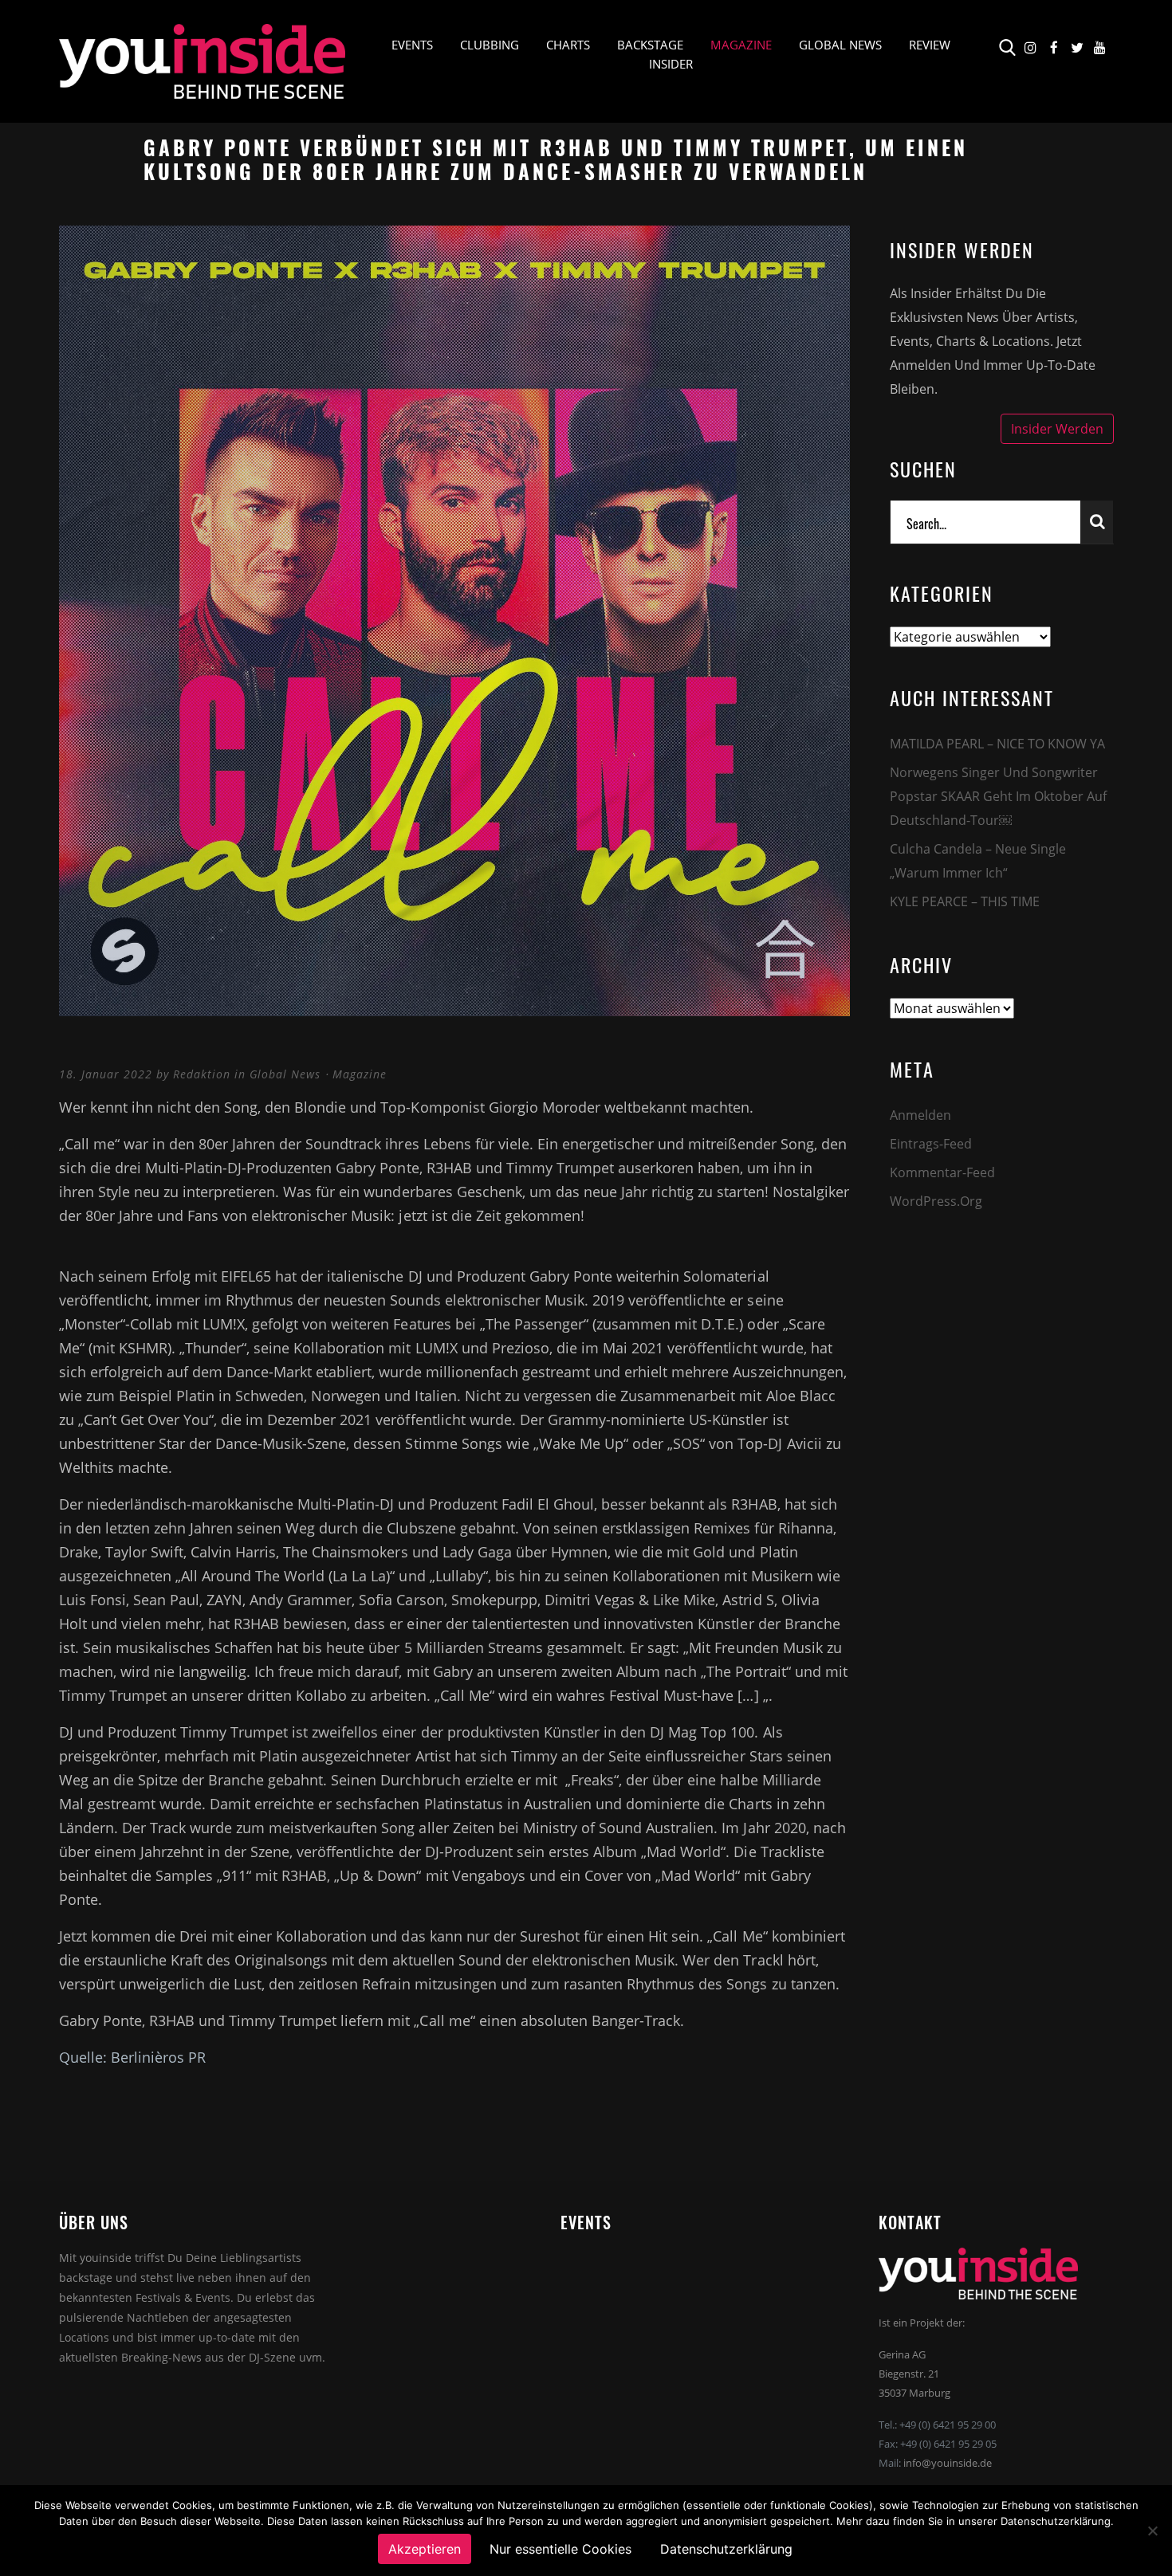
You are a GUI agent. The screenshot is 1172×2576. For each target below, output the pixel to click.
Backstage (650, 45)
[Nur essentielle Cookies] (1152, 2531)
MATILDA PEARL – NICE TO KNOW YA (997, 744)
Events (412, 45)
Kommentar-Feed (942, 1172)
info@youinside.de (948, 2463)
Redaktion (202, 1074)
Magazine (741, 45)
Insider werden (1057, 429)
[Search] (1097, 522)
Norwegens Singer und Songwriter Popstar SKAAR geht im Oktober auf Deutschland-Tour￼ (998, 796)
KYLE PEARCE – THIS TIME (965, 901)
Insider (671, 64)
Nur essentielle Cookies (560, 2549)
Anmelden (920, 1115)
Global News (840, 45)
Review (930, 45)
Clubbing (490, 45)
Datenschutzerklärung (726, 2549)
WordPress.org (936, 1201)
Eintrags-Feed (931, 1144)
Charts (568, 45)
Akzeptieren (425, 2549)
